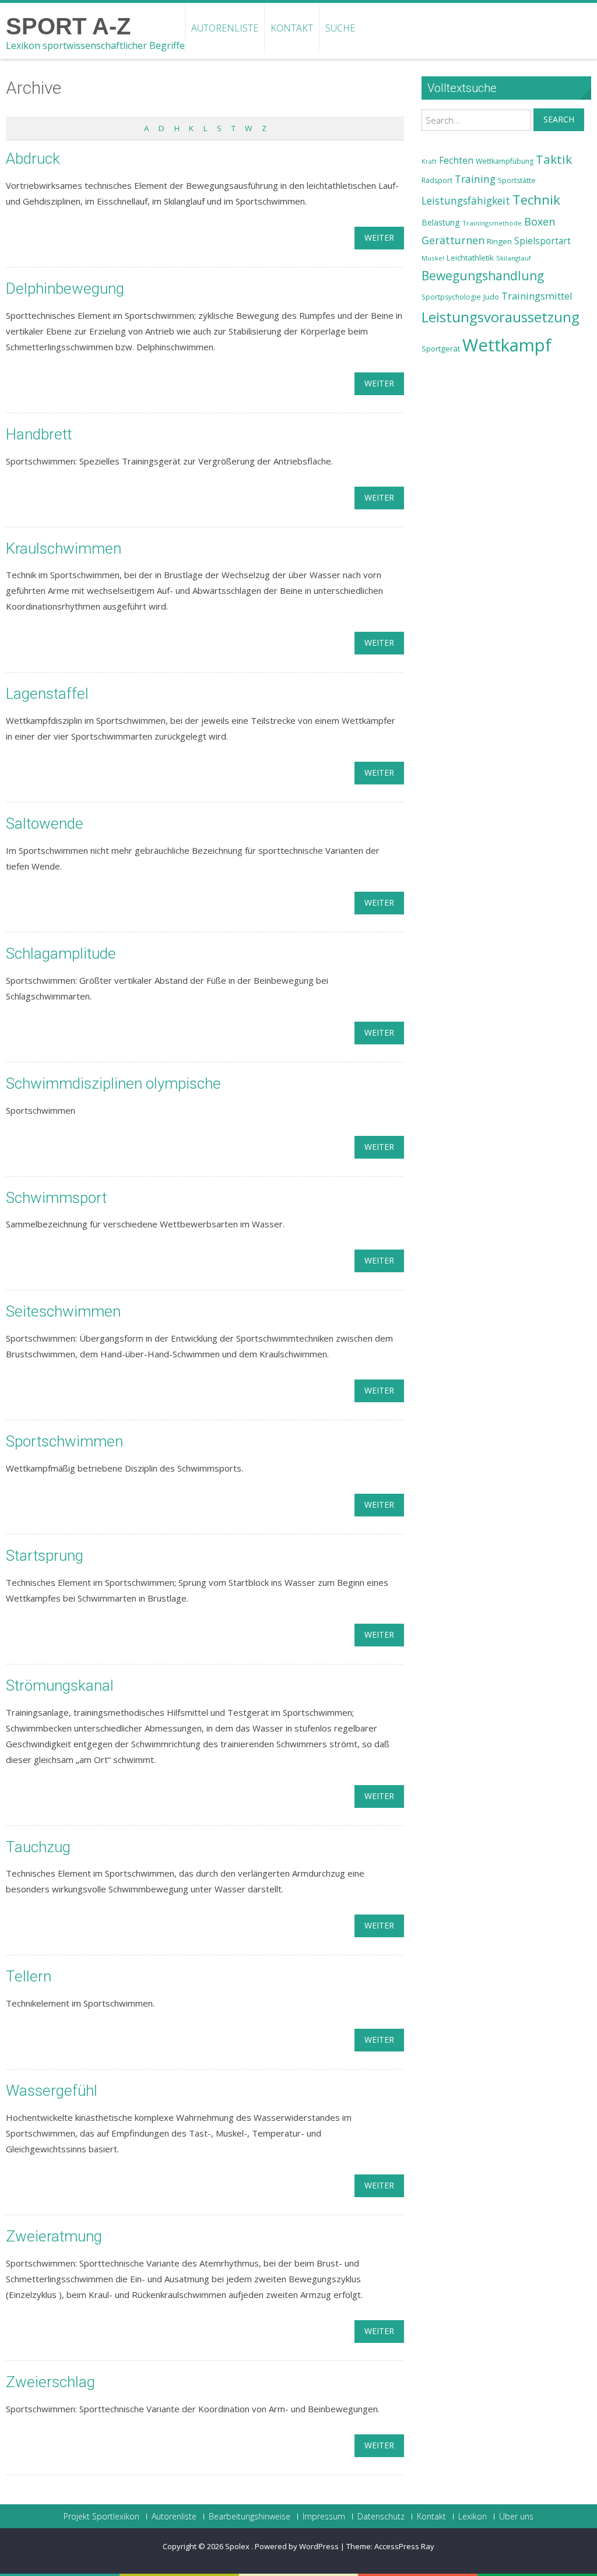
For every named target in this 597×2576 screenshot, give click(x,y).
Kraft (429, 161)
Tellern (29, 1976)
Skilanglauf (514, 258)
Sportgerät (441, 349)
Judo (491, 297)
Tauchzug (38, 1847)
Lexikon (473, 2517)
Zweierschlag (50, 2382)
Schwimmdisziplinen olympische (113, 1083)
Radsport (437, 180)
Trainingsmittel (537, 296)
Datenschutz (381, 2517)
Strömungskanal (60, 1685)
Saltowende (45, 824)
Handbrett (39, 434)
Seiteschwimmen (63, 1311)
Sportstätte (517, 180)
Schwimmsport (56, 1198)
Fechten (456, 161)
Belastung (441, 222)
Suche (340, 28)
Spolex (238, 2546)
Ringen (499, 241)
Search (559, 119)
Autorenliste (225, 28)
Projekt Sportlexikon (101, 2517)
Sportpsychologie (451, 297)
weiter (379, 237)
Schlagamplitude (61, 953)
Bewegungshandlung (483, 276)
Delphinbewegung (65, 288)
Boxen (540, 221)
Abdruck (33, 159)
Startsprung (45, 1556)
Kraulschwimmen (64, 548)
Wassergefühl (52, 2091)
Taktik (554, 159)
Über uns (516, 2517)
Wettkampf (507, 345)
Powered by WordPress (297, 2546)
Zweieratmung (54, 2236)
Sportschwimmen (64, 1441)
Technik (536, 200)
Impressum (324, 2517)
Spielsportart (542, 241)
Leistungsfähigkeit (466, 200)
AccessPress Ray (404, 2546)
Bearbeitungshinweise (250, 2517)
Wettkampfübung (505, 161)
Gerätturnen (453, 240)
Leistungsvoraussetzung (501, 317)
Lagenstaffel (47, 694)
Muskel (433, 258)
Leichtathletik (470, 258)
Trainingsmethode (492, 223)
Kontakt (292, 28)
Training (475, 179)
